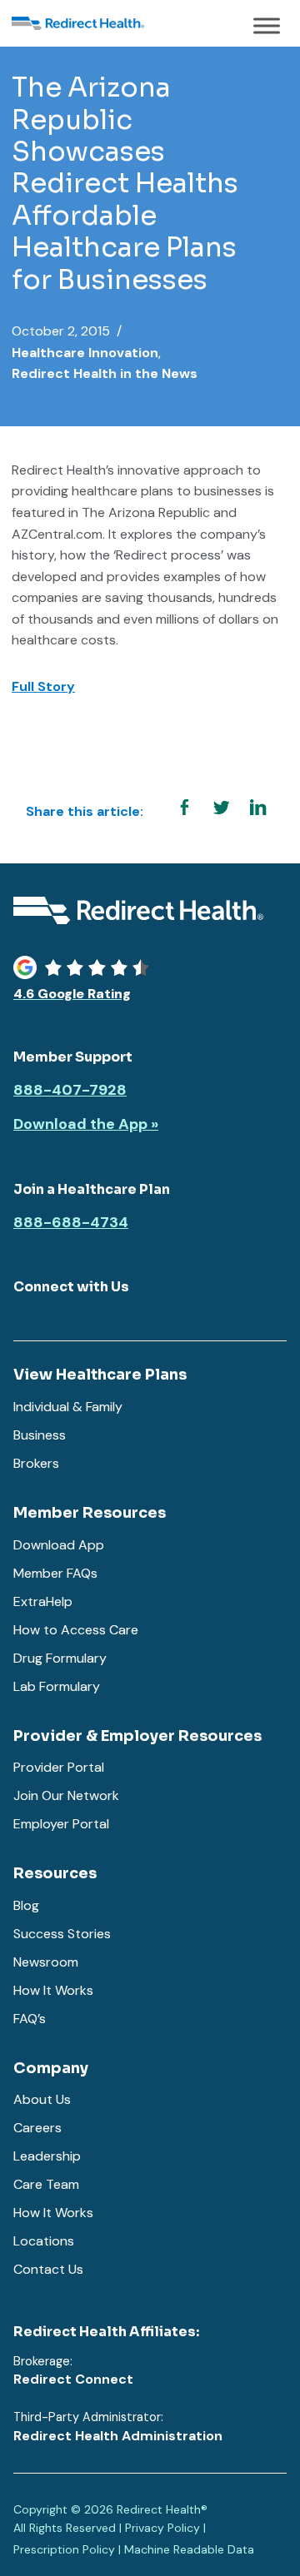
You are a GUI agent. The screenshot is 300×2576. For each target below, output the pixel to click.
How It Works (53, 1990)
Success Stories (62, 1934)
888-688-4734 (71, 1223)
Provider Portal (59, 1767)
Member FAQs (55, 1573)
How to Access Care (76, 1630)
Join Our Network (66, 1795)
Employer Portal (61, 1824)
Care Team (46, 2184)
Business (40, 1435)
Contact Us (48, 2269)
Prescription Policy (64, 2549)
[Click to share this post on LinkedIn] (257, 808)
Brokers (36, 1463)
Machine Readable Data (189, 2549)
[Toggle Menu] (267, 25)
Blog (26, 1905)
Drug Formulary (60, 1658)
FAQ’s (30, 2019)
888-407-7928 (70, 1091)
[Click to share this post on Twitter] (221, 808)
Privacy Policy (162, 2528)
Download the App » (86, 1125)
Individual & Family (68, 1407)
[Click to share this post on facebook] (184, 808)
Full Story (43, 686)
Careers (37, 2128)
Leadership (47, 2156)
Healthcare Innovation (85, 353)
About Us (42, 2099)
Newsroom (46, 1962)
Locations (44, 2241)
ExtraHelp (43, 1601)
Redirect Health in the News (105, 373)
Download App (59, 1545)
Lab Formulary (57, 1686)
